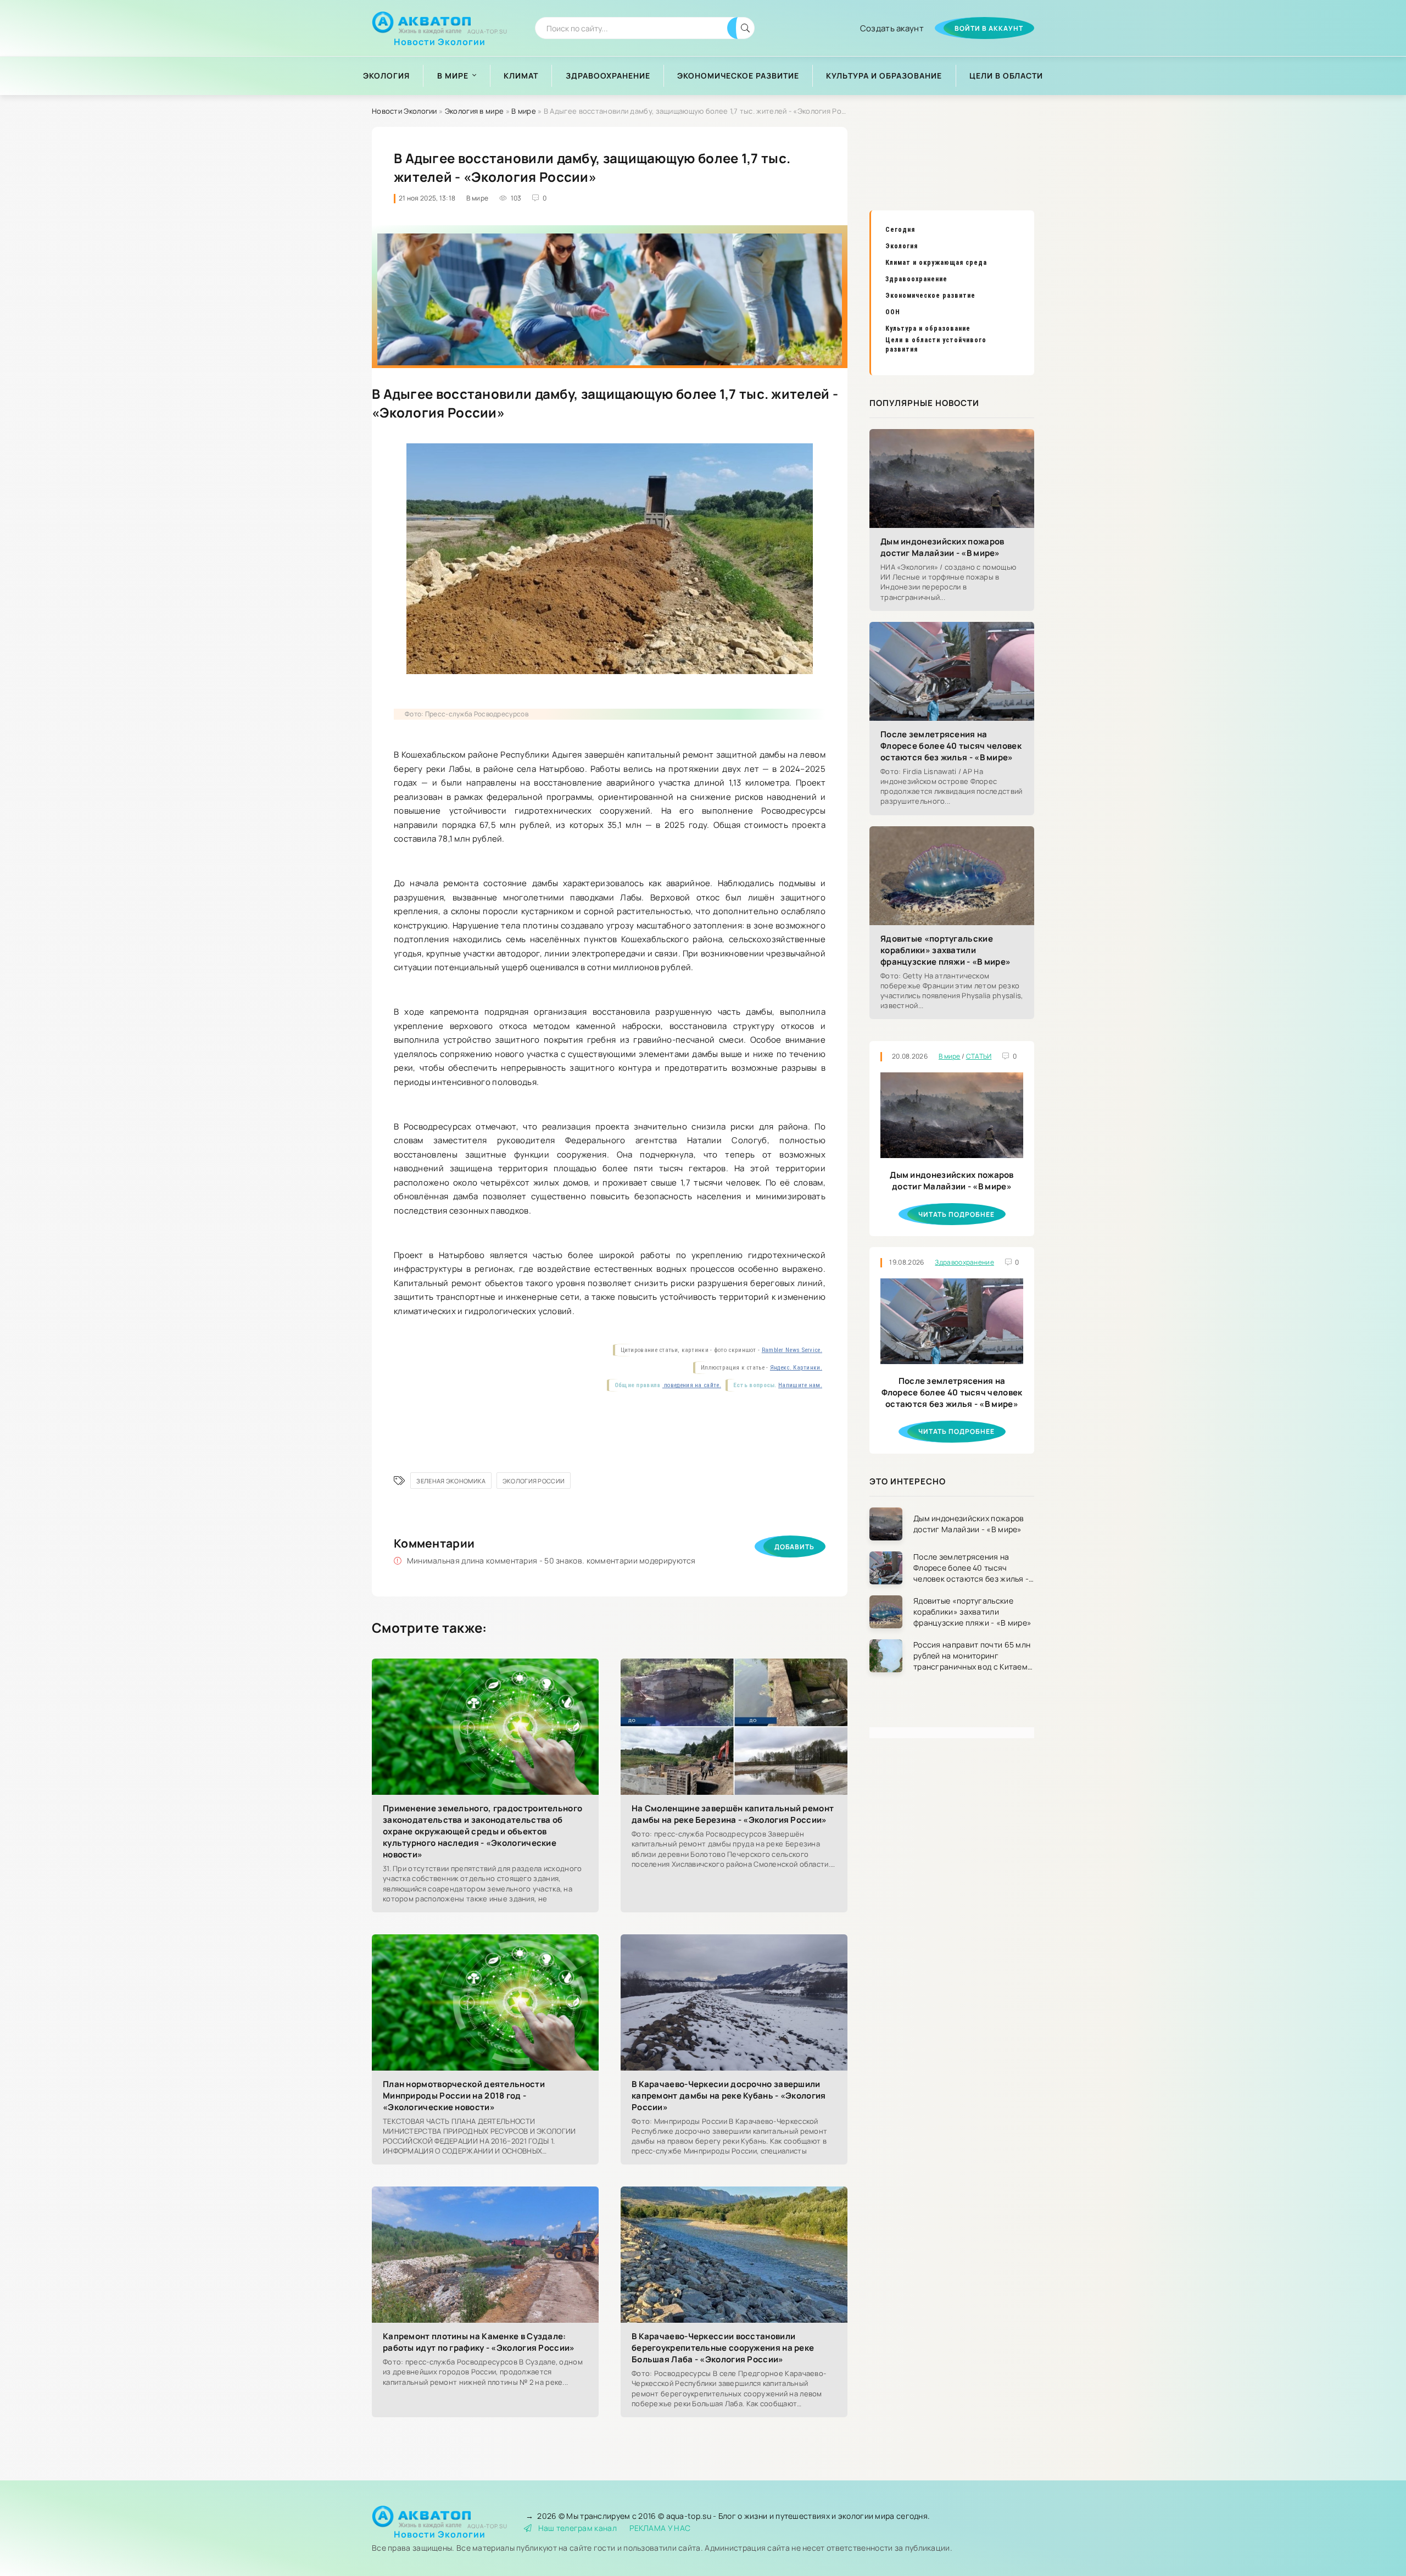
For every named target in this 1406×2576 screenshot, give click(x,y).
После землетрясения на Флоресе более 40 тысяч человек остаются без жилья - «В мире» (951, 746)
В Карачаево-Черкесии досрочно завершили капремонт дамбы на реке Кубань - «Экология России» (729, 2096)
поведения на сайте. (692, 1385)
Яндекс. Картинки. (796, 1368)
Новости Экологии (440, 38)
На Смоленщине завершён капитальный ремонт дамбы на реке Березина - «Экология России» (733, 1814)
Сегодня (900, 230)
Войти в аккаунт (989, 28)
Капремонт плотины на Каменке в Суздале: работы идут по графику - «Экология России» (479, 2342)
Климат (521, 76)
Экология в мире (475, 111)
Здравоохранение (608, 76)
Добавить (794, 1547)
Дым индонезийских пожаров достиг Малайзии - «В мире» (942, 547)
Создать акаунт (892, 28)
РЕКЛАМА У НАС (660, 2528)
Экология (386, 76)
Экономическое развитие (738, 76)
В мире (453, 76)
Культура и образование (884, 76)
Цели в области (1006, 76)
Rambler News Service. (792, 1350)
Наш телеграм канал (578, 2528)
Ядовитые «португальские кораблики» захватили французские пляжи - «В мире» (945, 950)
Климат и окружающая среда (936, 263)
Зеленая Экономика (451, 1481)
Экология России (534, 1481)
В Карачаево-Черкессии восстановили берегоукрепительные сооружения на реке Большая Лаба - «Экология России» (723, 2348)
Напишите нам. (800, 1385)
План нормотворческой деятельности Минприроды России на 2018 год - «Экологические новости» (464, 2096)
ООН (893, 312)
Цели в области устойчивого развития (936, 345)
